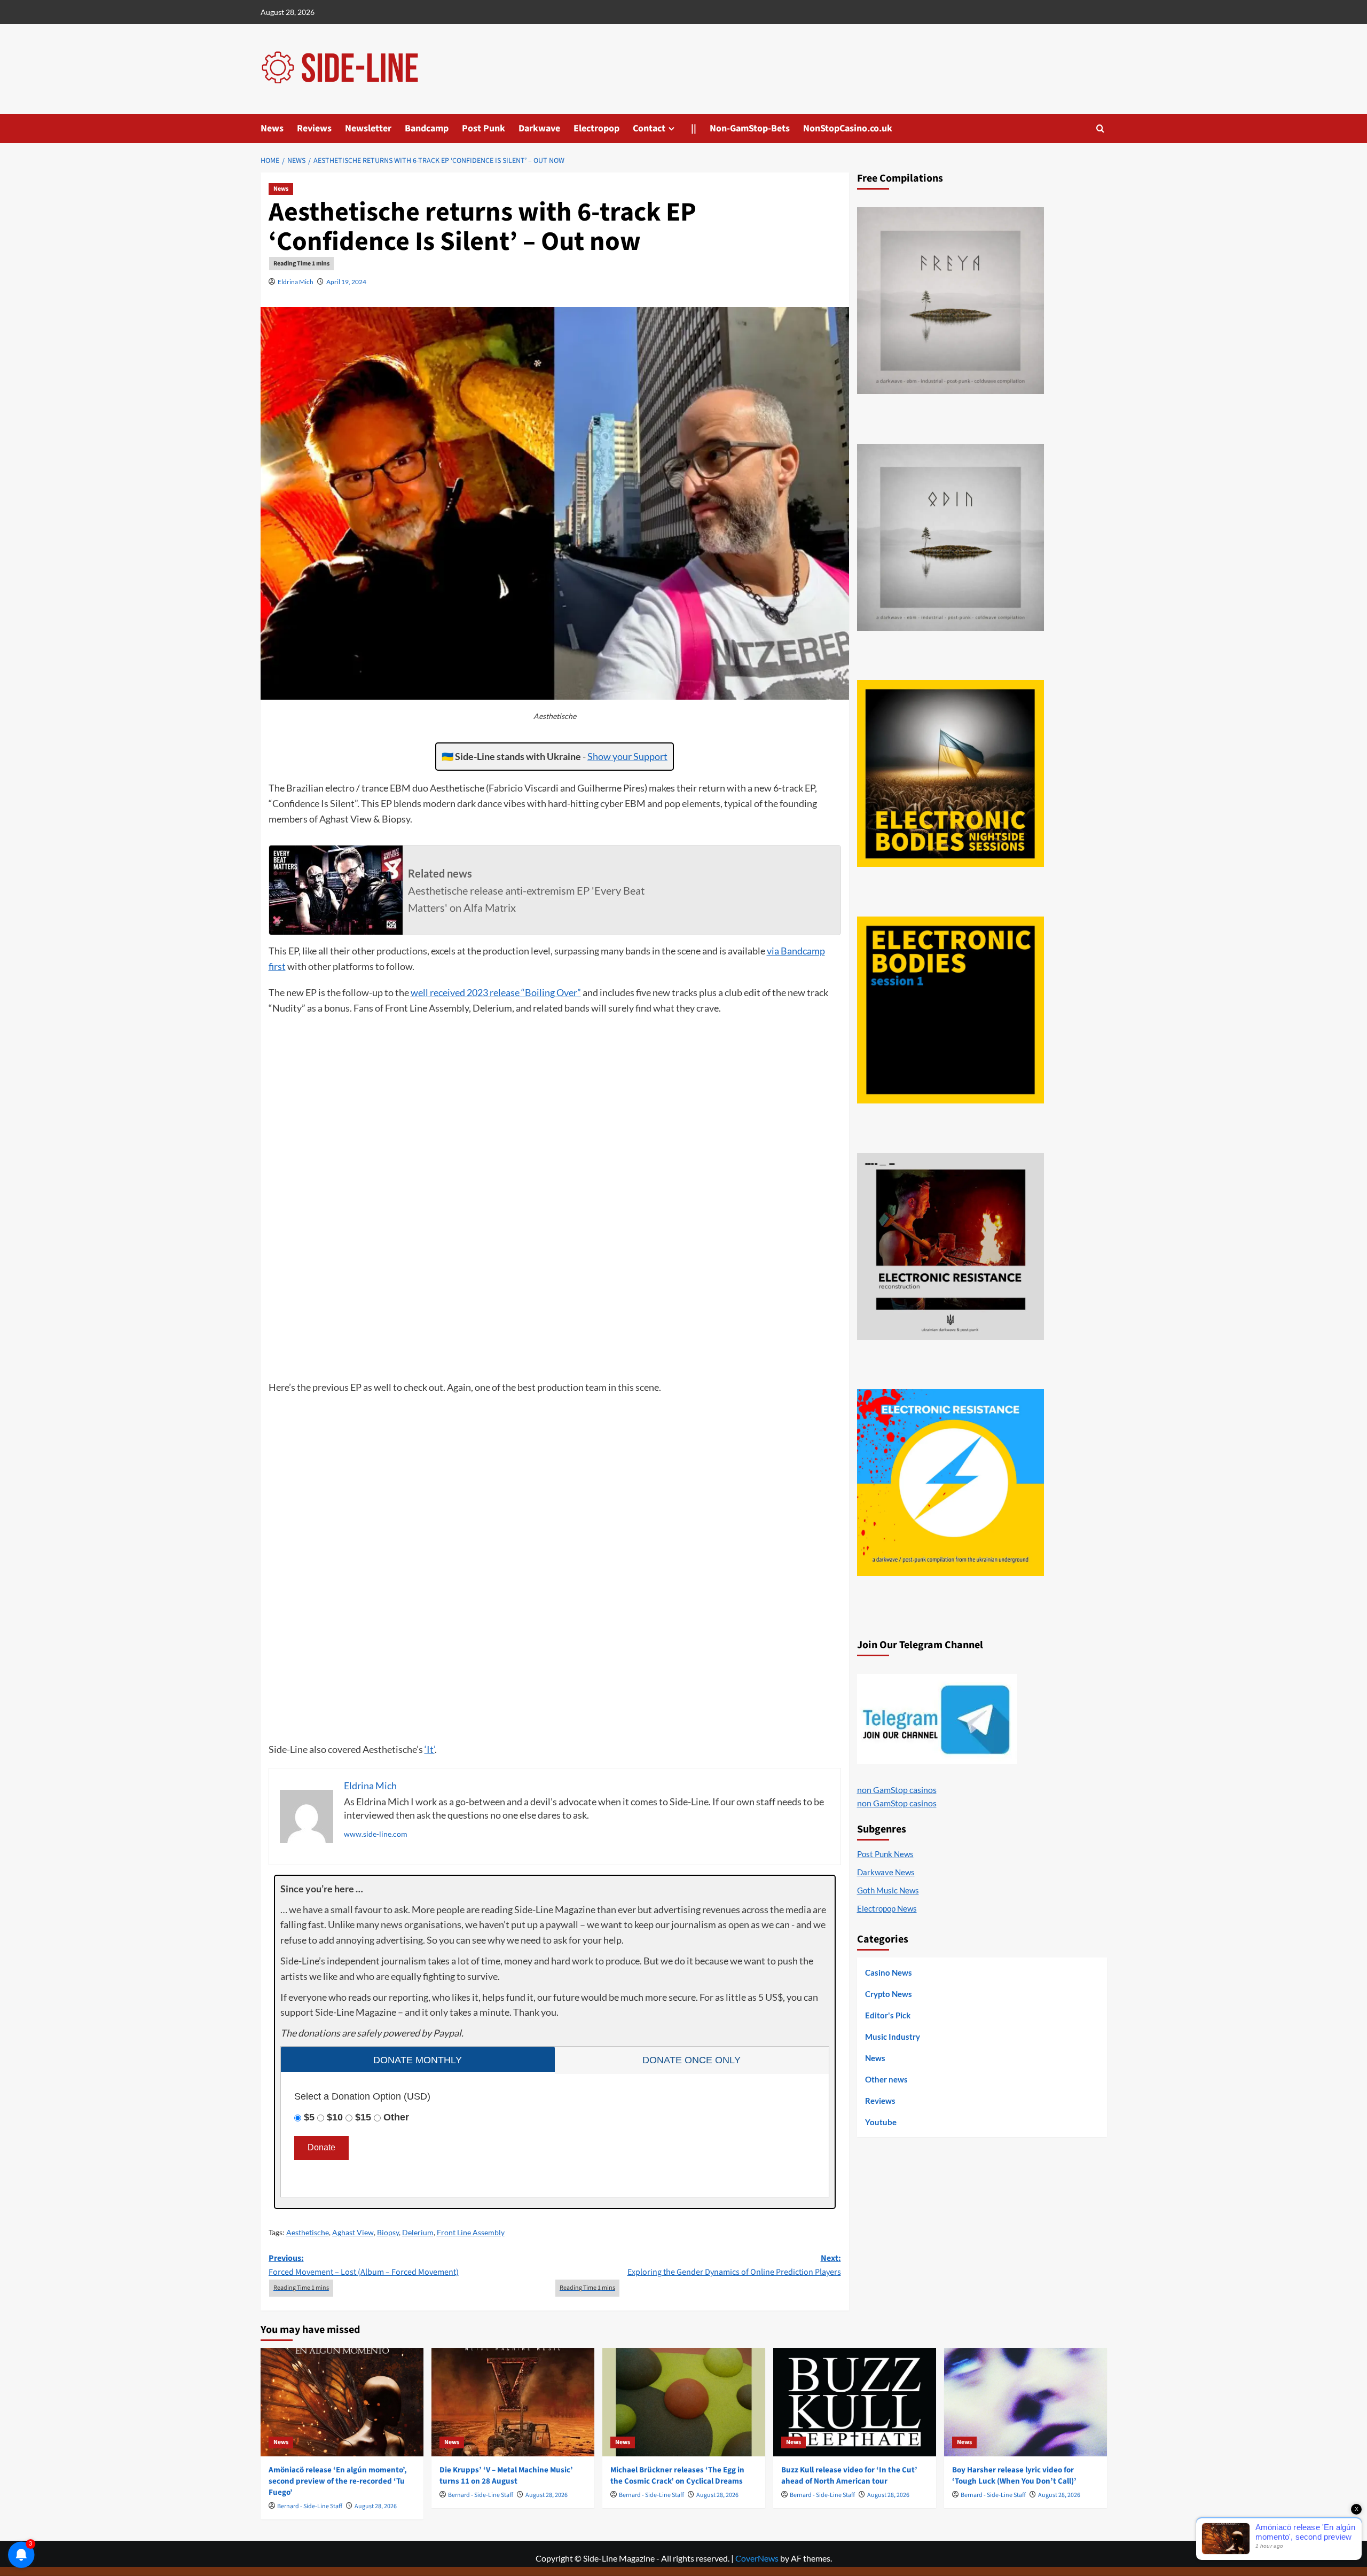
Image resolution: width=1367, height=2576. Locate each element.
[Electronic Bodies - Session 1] (950, 1010)
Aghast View (353, 2232)
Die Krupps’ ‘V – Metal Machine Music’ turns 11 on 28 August (506, 2476)
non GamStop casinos (897, 1790)
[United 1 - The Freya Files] (950, 301)
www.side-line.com (376, 1834)
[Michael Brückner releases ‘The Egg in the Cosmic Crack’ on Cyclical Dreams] (684, 2402)
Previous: (364, 2265)
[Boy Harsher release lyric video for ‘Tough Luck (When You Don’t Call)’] (1026, 2402)
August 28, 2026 (376, 2506)
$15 (363, 2117)
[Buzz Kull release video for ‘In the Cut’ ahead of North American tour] (855, 2402)
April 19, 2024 (346, 282)
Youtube (881, 2122)
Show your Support (627, 756)
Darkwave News (886, 1872)
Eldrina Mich (296, 282)
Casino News (889, 1972)
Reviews (314, 128)
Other (396, 2117)
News (272, 128)
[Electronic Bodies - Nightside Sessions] (950, 773)
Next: (734, 2265)
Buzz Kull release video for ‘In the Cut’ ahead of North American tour (849, 2476)
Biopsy (388, 2232)
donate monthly (418, 2060)
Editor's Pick (888, 2015)
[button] (1100, 128)
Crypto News (889, 1994)
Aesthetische (308, 2232)
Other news (886, 2079)
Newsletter (368, 128)
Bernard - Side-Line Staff (310, 2506)
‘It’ (430, 1749)
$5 (309, 2117)
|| (694, 128)
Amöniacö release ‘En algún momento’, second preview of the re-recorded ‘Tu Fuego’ (338, 2481)
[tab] (418, 2059)
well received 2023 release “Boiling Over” (496, 992)
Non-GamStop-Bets (750, 128)
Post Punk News (885, 1854)
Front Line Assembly (471, 2232)
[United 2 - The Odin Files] (950, 537)
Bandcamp (427, 128)
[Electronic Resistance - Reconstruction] (950, 1247)
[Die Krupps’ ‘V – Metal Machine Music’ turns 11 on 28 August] (513, 2402)
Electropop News (887, 1908)
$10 (335, 2117)
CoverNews (757, 2558)
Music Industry (893, 2037)
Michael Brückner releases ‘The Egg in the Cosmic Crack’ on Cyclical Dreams (677, 2476)
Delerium (418, 2232)
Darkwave (539, 128)
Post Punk (484, 128)
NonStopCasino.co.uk (848, 128)
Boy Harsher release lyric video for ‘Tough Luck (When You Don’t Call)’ (1014, 2476)
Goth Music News (888, 1890)
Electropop (596, 128)
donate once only (692, 2060)
